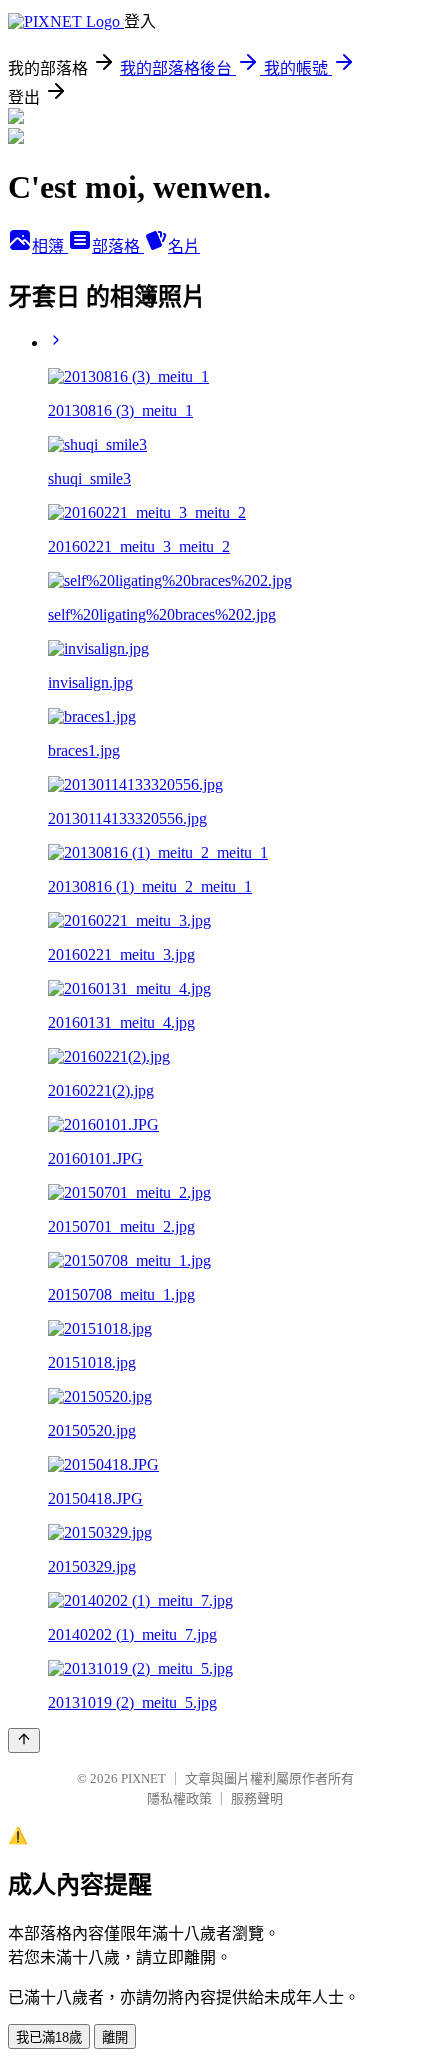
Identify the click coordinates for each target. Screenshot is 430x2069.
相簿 (50, 246)
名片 (184, 246)
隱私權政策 (179, 1798)
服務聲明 (257, 1798)
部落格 (118, 246)
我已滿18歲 (49, 2037)
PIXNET (143, 1778)
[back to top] (24, 1740)
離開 (115, 2037)
